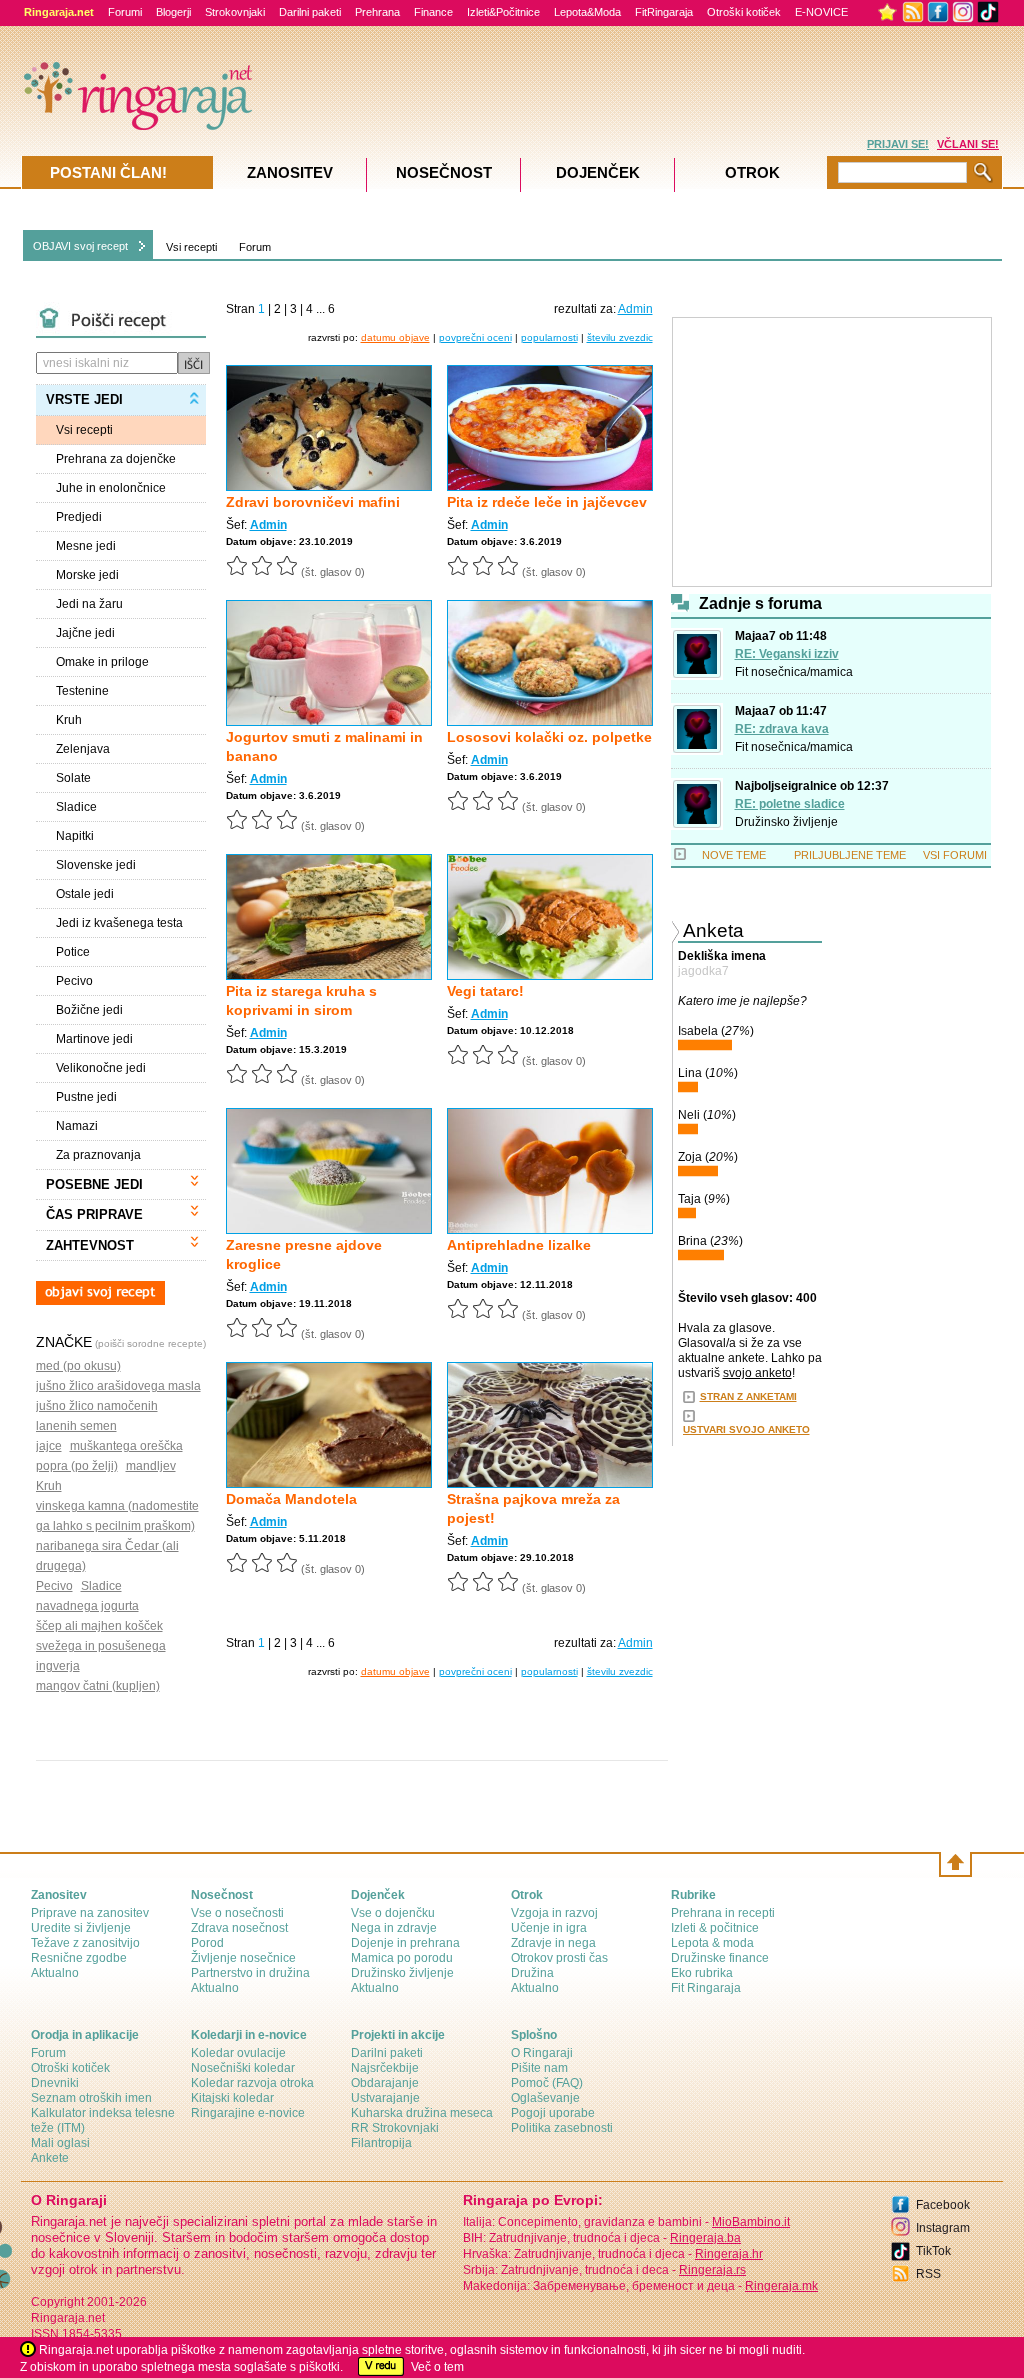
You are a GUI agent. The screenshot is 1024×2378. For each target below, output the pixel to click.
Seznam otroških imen (91, 2098)
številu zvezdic (620, 337)
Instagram (943, 2228)
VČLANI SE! (968, 144)
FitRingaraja (664, 12)
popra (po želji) (77, 1466)
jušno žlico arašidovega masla (118, 1386)
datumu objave (395, 337)
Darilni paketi (310, 12)
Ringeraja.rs (712, 2270)
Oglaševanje (545, 2098)
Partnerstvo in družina (250, 1973)
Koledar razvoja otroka (252, 2083)
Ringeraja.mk (781, 2286)
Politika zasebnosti (562, 2128)
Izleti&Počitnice (503, 12)
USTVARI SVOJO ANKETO (746, 1429)
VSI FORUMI (955, 855)
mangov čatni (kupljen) (98, 1686)
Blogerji (173, 12)
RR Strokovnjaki (395, 2128)
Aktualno (55, 1973)
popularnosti (549, 337)
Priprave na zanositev (90, 1913)
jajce (49, 1446)
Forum (255, 247)
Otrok (752, 172)
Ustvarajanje (385, 2098)
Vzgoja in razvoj (554, 1913)
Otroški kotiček (744, 12)
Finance (433, 12)
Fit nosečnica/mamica (794, 672)
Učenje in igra (549, 1928)
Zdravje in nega (553, 1943)
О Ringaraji (542, 2053)
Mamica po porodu (402, 1958)
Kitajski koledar (232, 2098)
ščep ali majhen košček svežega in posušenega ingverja (101, 1646)
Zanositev (290, 172)
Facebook (943, 2205)
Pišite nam (539, 2068)
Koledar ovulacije (238, 2053)
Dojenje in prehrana (405, 1943)
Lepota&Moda (587, 12)
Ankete (50, 2158)
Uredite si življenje (81, 1928)
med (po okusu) (78, 1366)
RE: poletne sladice (790, 804)
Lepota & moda (712, 1943)
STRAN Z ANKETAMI (748, 1396)
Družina (532, 1973)
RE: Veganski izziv (787, 654)
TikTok (933, 2251)
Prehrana (377, 12)
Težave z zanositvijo (85, 1943)
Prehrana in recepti (723, 1913)
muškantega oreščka (126, 1446)
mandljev (151, 1466)
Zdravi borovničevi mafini (313, 502)
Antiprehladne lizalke (519, 1245)
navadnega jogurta (87, 1606)
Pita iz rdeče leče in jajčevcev (547, 502)
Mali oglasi (60, 2143)
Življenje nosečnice (243, 1958)
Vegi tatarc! (485, 991)
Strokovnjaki (235, 12)
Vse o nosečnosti (237, 1913)
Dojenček (598, 172)
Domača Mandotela (291, 1499)
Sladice (101, 1586)
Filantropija (381, 2143)
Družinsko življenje (786, 822)
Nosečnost (444, 172)
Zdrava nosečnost (239, 1928)
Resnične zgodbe (79, 1958)
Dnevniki (55, 2083)
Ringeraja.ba (705, 2238)
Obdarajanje (385, 2083)
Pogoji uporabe (553, 2113)
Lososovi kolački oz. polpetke (549, 737)
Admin (268, 525)
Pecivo (54, 1586)
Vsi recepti (191, 247)
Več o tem (437, 2367)
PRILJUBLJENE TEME (850, 855)
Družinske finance (720, 1958)
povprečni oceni (475, 337)
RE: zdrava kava (782, 729)
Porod (207, 1943)
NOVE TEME (734, 855)
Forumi (125, 12)
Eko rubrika (702, 1973)
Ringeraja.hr (729, 2254)
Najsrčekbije (385, 2068)
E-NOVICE (821, 12)
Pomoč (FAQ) (547, 2083)
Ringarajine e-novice (248, 2113)
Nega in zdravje (394, 1928)
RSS (928, 2274)
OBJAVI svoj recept (80, 246)
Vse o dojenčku (393, 1913)
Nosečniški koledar (243, 2068)
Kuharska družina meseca (422, 2113)
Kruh (49, 1486)
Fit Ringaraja (706, 1988)
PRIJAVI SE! (898, 144)
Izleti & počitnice (715, 1928)
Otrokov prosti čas (559, 1958)
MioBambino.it (751, 2222)
